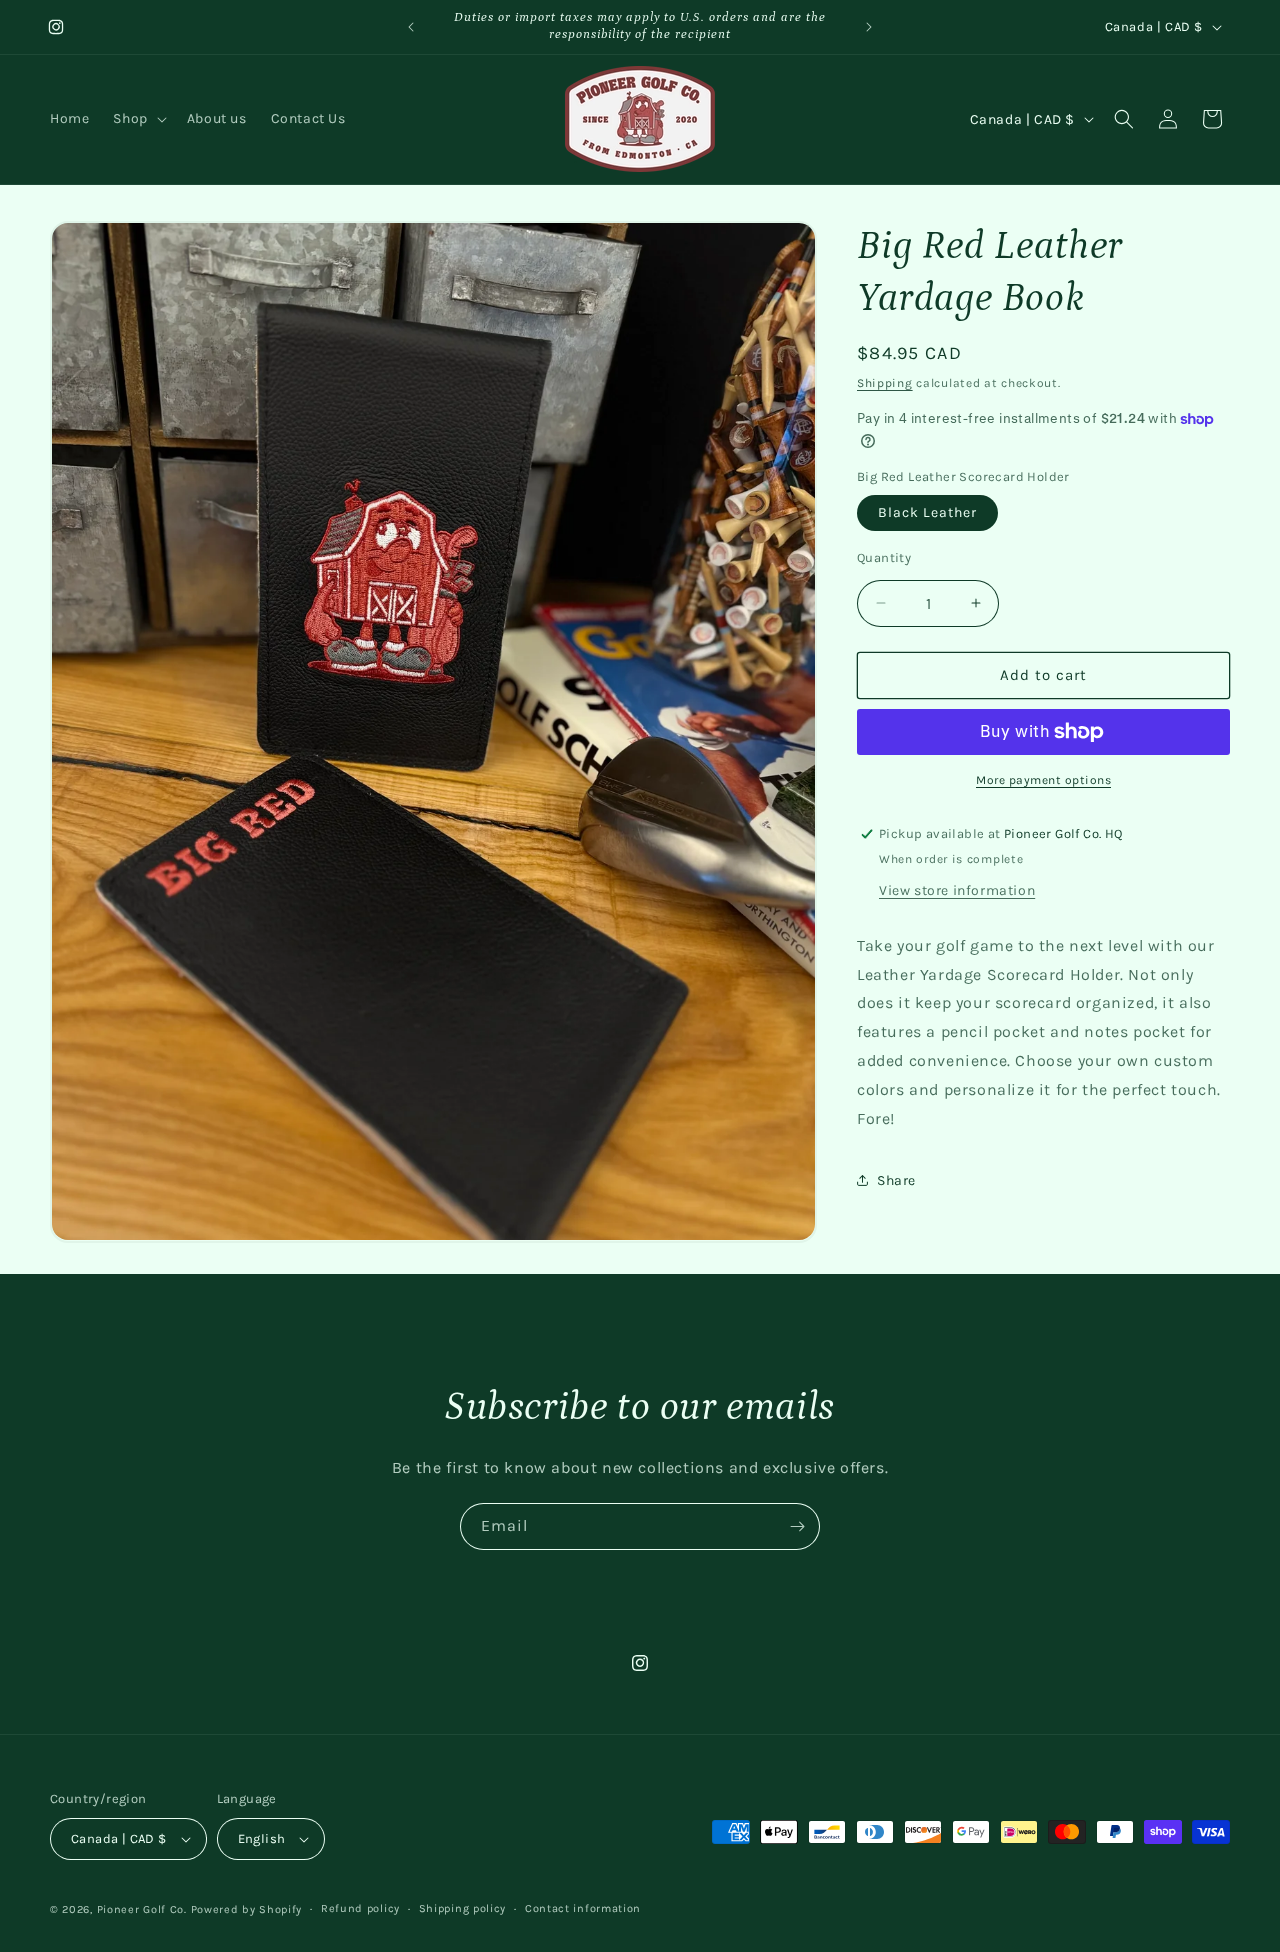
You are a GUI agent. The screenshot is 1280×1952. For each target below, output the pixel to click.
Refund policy (360, 1908)
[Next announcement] (869, 27)
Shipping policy (463, 1908)
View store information (957, 890)
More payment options (1043, 780)
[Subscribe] (797, 1526)
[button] (137, 119)
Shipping (885, 383)
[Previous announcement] (411, 27)
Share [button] (896, 1180)
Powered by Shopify (247, 1909)
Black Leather (927, 512)
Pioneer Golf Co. (142, 1909)
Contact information (583, 1908)
